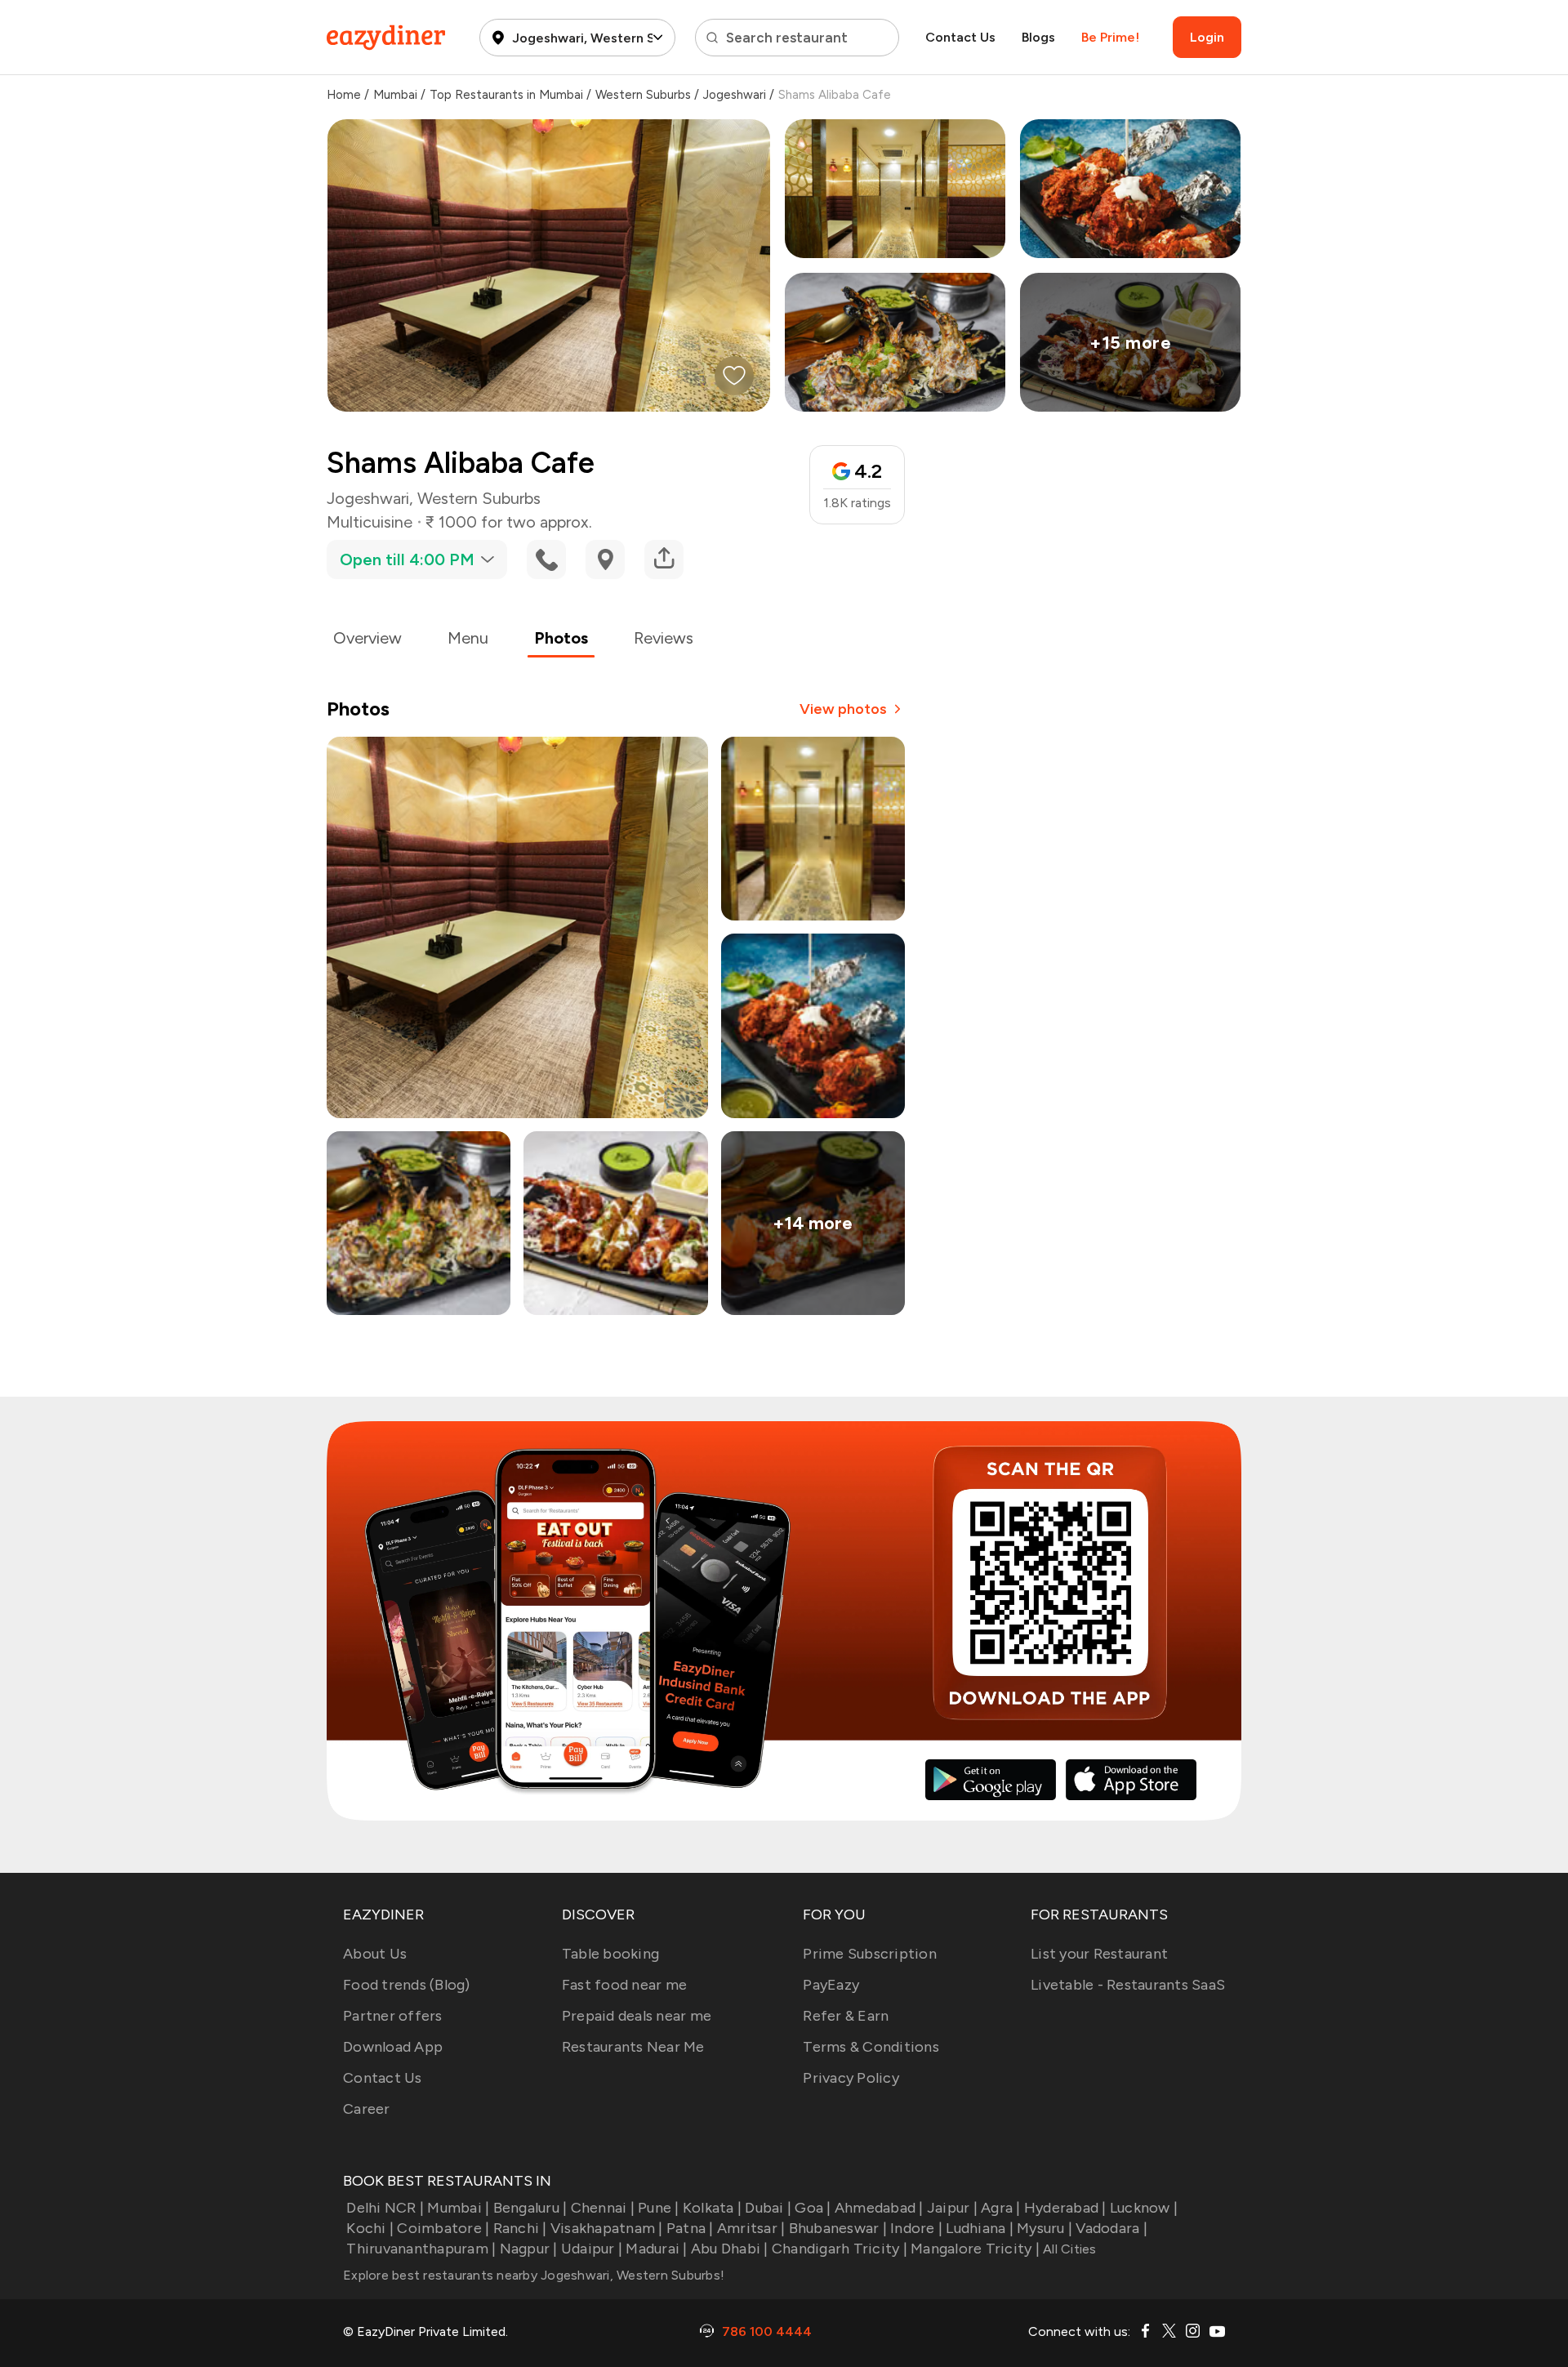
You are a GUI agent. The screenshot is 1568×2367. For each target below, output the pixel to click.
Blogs (1038, 37)
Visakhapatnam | (607, 2228)
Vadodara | (1111, 2228)
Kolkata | (712, 2208)
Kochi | (370, 2228)
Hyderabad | (1065, 2208)
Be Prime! (1110, 37)
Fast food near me (624, 1985)
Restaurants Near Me (633, 2047)
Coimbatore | (443, 2228)
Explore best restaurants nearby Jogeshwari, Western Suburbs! (534, 2275)
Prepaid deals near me (637, 2016)
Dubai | (768, 2208)
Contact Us (960, 37)
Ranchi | (520, 2228)
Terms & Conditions (871, 2047)
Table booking (610, 1954)
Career (367, 2109)
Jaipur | (952, 2208)
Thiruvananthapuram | (421, 2249)
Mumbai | (458, 2208)
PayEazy (831, 1985)
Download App (393, 2047)
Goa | (813, 2208)
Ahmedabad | (879, 2208)
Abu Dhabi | (730, 2249)
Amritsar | (751, 2228)
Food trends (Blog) (407, 1985)
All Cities (1068, 2249)
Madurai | (656, 2249)
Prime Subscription (870, 1954)
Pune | (659, 2208)
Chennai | (603, 2208)
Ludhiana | (980, 2228)
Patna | (690, 2228)
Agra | (1001, 2208)
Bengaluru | (530, 2208)
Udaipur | (592, 2249)
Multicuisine (370, 522)
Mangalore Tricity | (975, 2249)
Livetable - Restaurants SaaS (1128, 1985)
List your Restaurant (1099, 1954)
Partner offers (393, 2016)
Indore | (916, 2228)
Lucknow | (1144, 2208)
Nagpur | (528, 2249)
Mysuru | (1045, 2228)
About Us (375, 1954)
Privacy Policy (851, 2078)
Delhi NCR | (385, 2208)
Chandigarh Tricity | (840, 2249)
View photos (843, 709)
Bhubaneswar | (838, 2228)
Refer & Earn (846, 2016)
